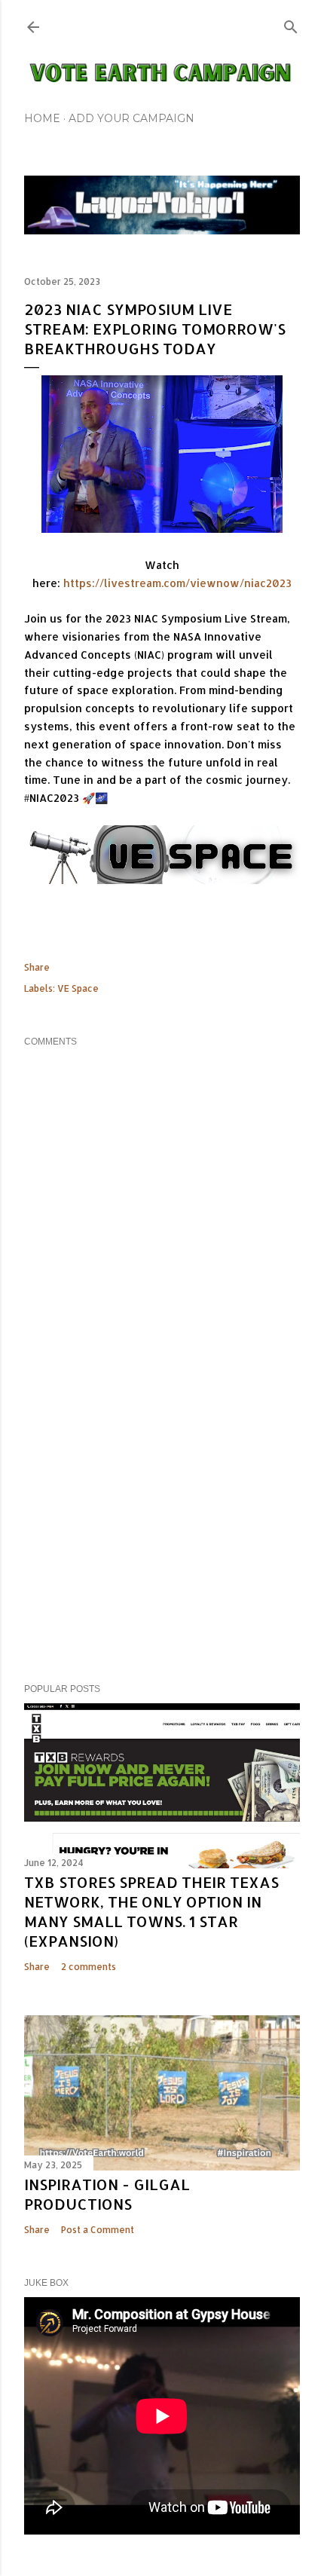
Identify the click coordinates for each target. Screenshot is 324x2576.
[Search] (291, 24)
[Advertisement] (162, 1540)
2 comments (89, 1967)
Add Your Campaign (131, 118)
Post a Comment (98, 2230)
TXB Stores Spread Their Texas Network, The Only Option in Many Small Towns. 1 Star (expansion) (151, 1911)
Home (42, 118)
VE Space (78, 988)
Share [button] (37, 967)
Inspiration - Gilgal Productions (107, 2194)
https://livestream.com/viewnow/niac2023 (177, 583)
